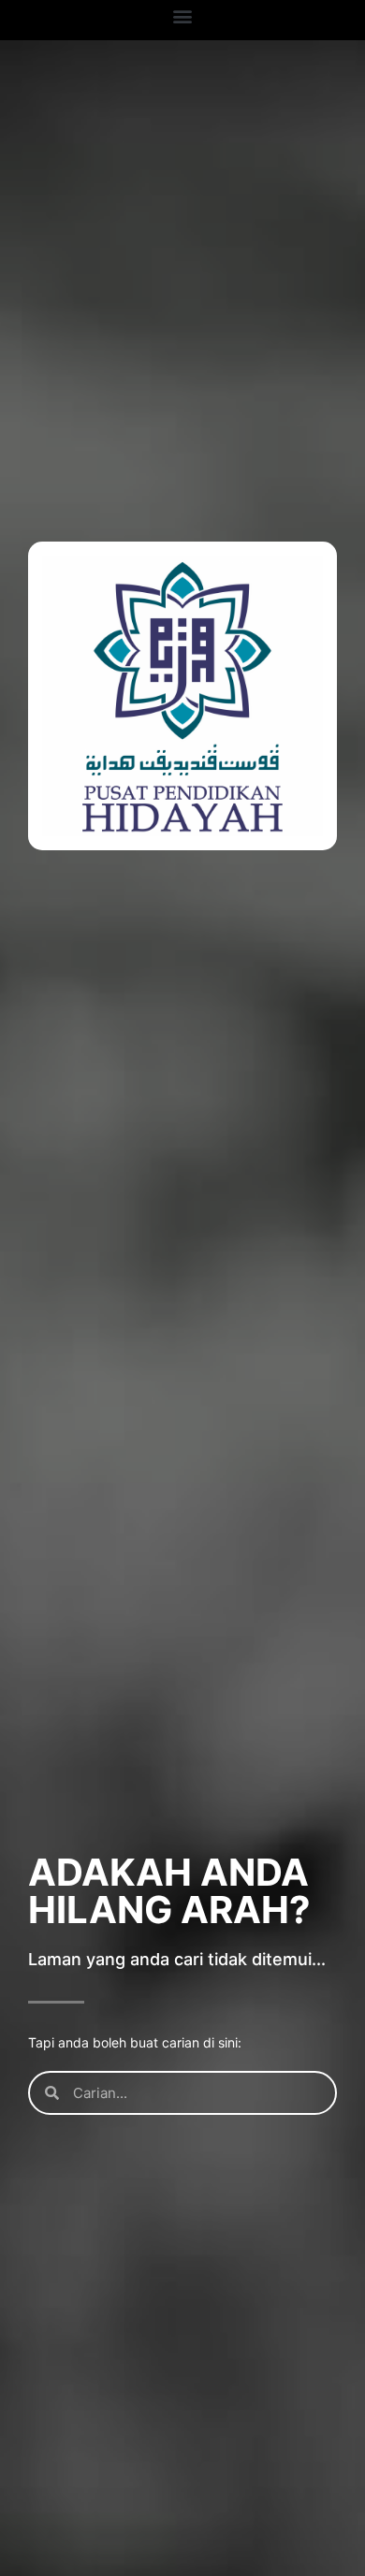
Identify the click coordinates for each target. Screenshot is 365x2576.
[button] (183, 15)
